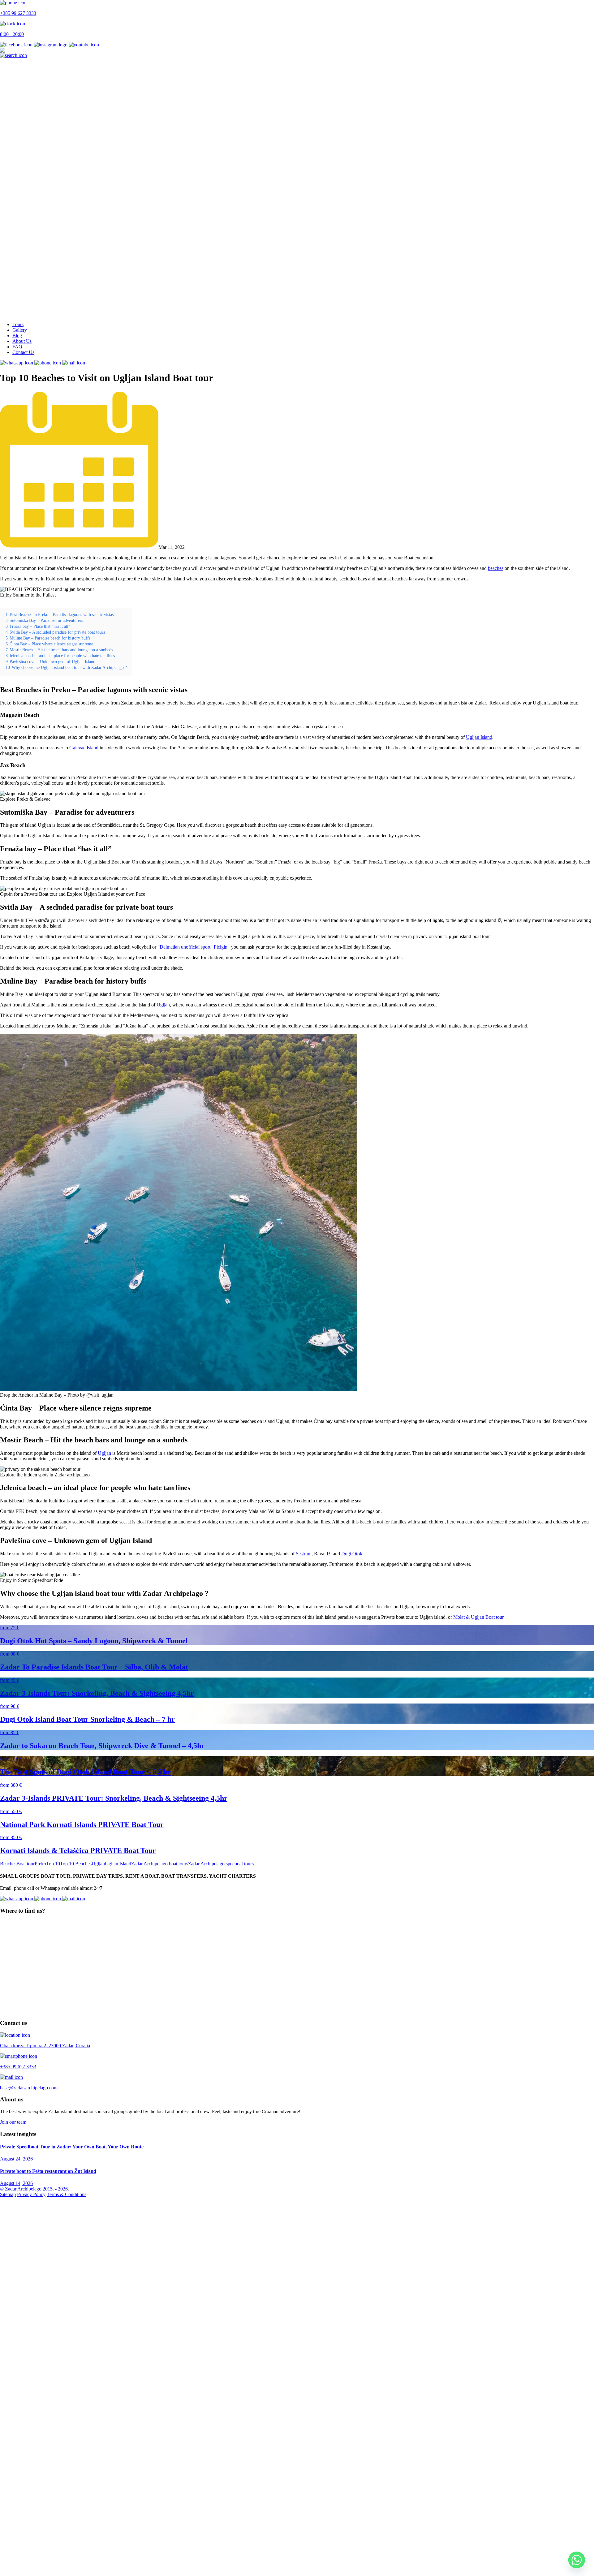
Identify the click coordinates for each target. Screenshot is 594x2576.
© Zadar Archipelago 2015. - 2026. (34, 2189)
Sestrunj (304, 1554)
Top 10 (53, 1864)
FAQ (17, 347)
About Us (22, 341)
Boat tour (26, 1864)
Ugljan (163, 1005)
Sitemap (8, 2194)
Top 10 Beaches (76, 1864)
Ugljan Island (479, 737)
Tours (18, 324)
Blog (17, 336)
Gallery (20, 330)
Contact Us (23, 352)
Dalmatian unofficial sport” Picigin (194, 947)
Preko (40, 1864)
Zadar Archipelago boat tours (160, 1864)
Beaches (8, 1864)
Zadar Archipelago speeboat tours (221, 1864)
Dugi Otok (352, 1554)
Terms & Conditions (67, 2194)
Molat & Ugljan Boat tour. (479, 1617)
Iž (329, 1554)
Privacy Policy (31, 2194)
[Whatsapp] (577, 2560)
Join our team (13, 2122)
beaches (496, 568)
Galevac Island (84, 748)
